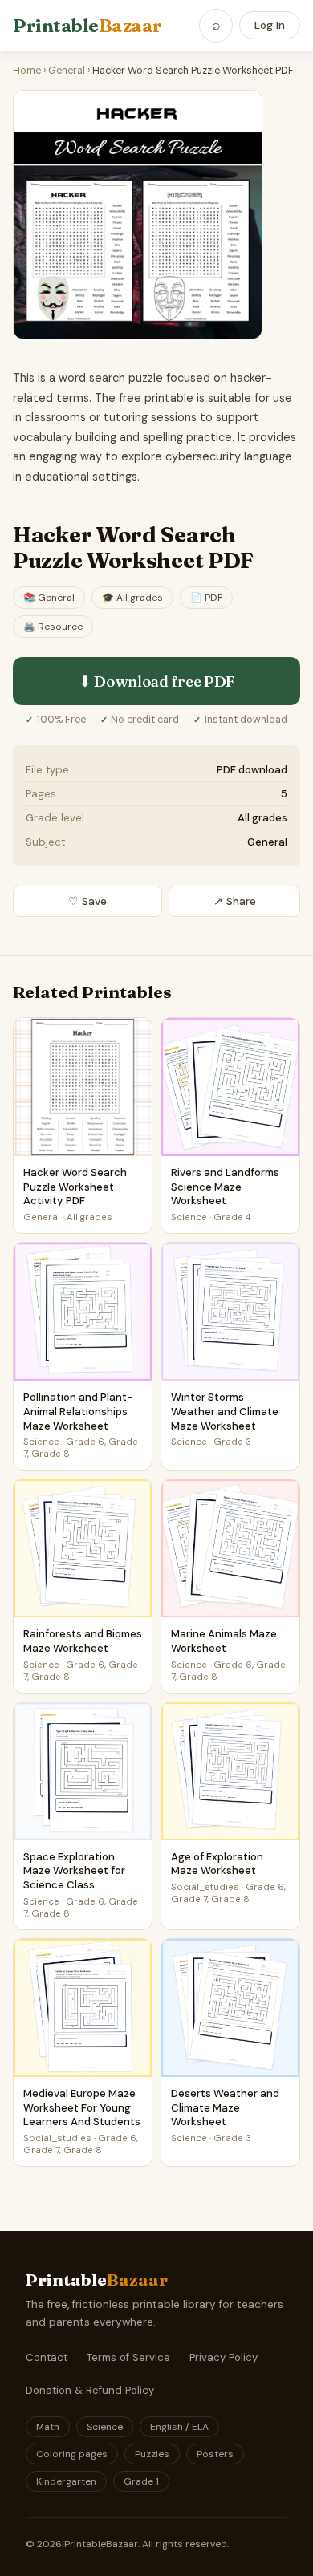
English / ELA (179, 2427)
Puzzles (152, 2454)
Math (48, 2427)
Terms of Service (128, 2357)
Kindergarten (66, 2481)
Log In (270, 25)
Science (105, 2427)
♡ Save (87, 901)
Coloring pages (72, 2454)
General (67, 71)
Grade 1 (141, 2481)
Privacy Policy (224, 2357)
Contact (47, 2357)
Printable (87, 26)
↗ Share (235, 901)
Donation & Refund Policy (90, 2390)
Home (27, 71)
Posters (215, 2454)
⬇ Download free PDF (156, 681)
